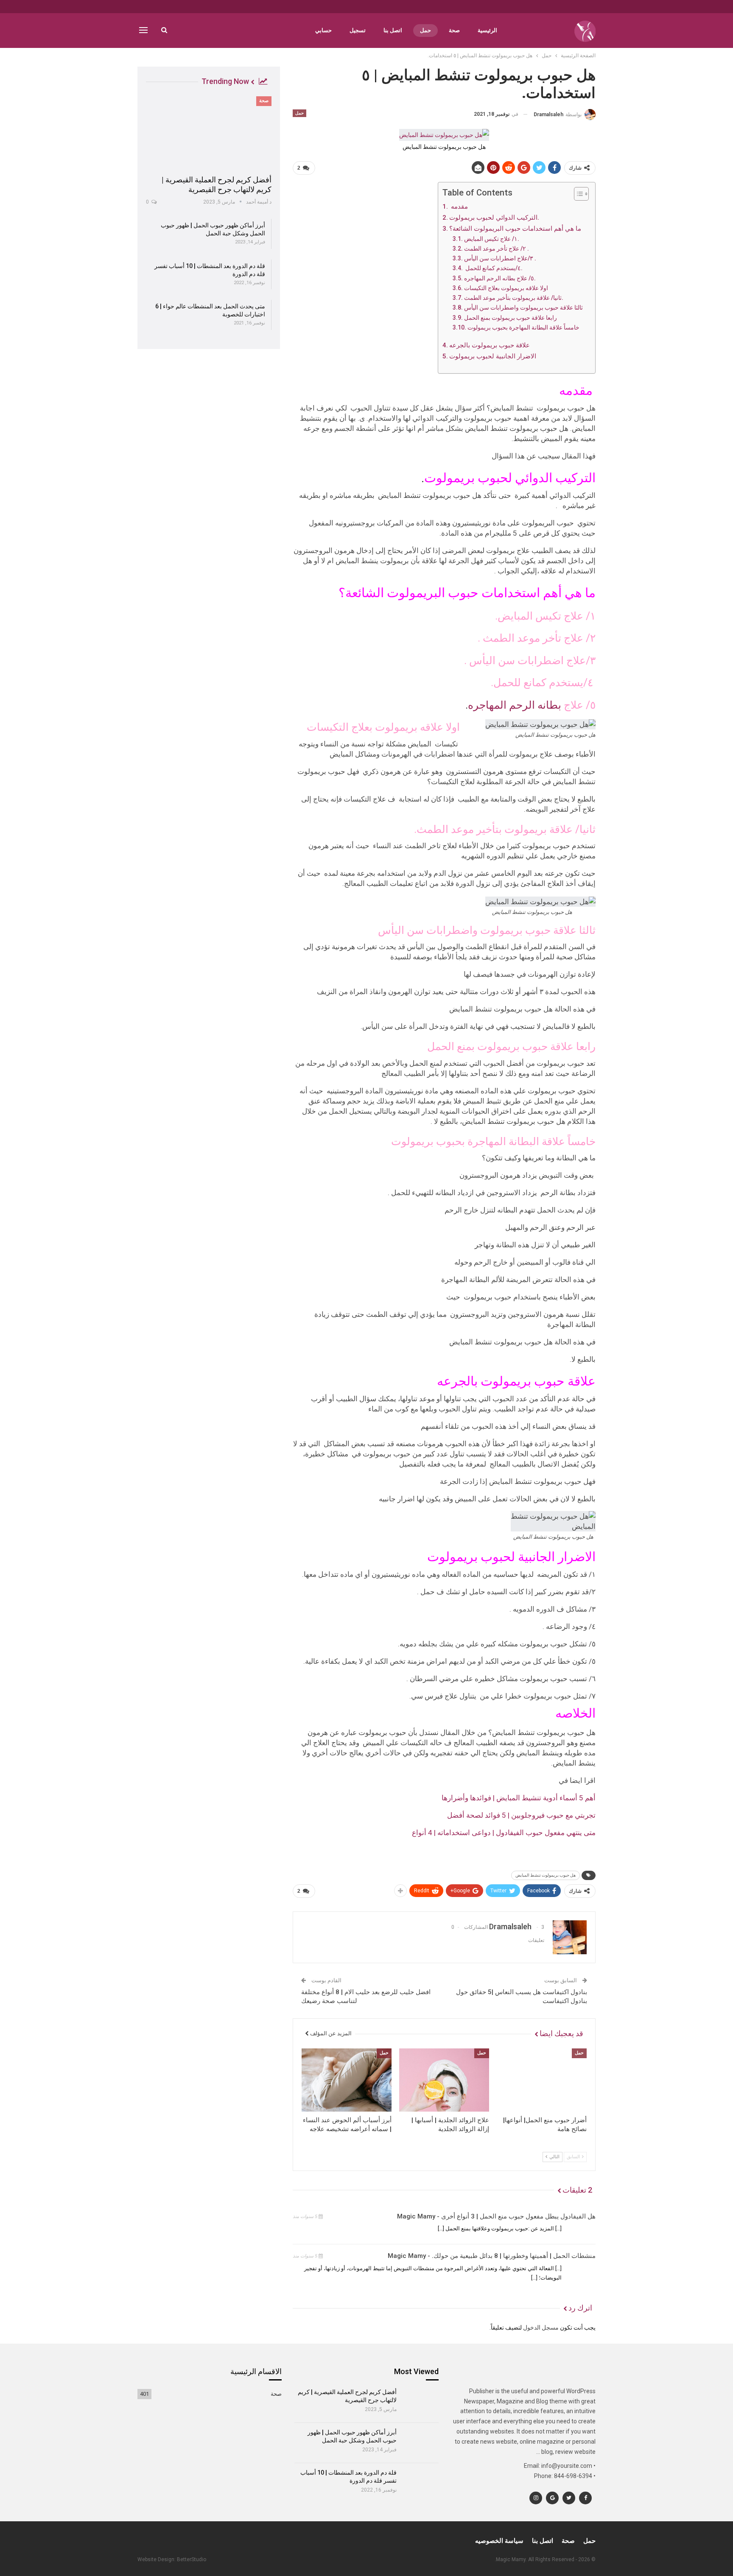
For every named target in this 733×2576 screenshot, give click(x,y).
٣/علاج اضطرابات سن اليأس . (501, 258)
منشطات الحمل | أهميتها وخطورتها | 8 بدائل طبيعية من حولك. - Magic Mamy (492, 2256)
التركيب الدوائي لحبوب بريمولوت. (495, 218)
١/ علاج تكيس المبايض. (492, 239)
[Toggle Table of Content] (577, 194)
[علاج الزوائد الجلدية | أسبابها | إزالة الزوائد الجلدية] (444, 2080)
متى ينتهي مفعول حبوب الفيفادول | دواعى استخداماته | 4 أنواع (504, 1833)
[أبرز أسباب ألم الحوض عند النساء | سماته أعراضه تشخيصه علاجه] (347, 2080)
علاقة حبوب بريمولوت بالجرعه (490, 345)
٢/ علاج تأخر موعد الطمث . (497, 249)
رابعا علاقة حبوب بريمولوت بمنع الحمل (511, 318)
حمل (425, 30)
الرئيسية (487, 30)
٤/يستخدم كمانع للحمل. (493, 268)
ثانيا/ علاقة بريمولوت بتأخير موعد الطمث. (514, 298)
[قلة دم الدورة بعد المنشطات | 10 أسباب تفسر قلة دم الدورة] (421, 2483)
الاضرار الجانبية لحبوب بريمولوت (494, 356)
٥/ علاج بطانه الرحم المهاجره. (501, 278)
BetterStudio (192, 2559)
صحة (454, 30)
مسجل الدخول (541, 2327)
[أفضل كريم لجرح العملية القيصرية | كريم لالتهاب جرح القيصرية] (209, 133)
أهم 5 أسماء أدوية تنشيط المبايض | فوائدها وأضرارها (519, 1798)
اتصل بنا (393, 30)
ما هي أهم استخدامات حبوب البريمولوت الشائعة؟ (516, 229)
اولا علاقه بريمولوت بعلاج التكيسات (507, 288)
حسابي (323, 30)
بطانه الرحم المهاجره (515, 705)
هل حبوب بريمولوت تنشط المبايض (546, 1875)
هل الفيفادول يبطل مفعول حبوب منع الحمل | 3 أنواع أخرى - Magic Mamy (496, 2216)
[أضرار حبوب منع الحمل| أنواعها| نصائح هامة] (542, 2080)
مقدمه (459, 207)
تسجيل (358, 30)
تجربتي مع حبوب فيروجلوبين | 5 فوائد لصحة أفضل (521, 1815)
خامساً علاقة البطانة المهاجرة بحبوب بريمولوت (524, 327)
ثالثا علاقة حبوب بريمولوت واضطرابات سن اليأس (525, 307)
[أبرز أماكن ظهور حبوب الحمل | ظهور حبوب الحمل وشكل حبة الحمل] (421, 2443)
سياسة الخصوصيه (499, 2541)
